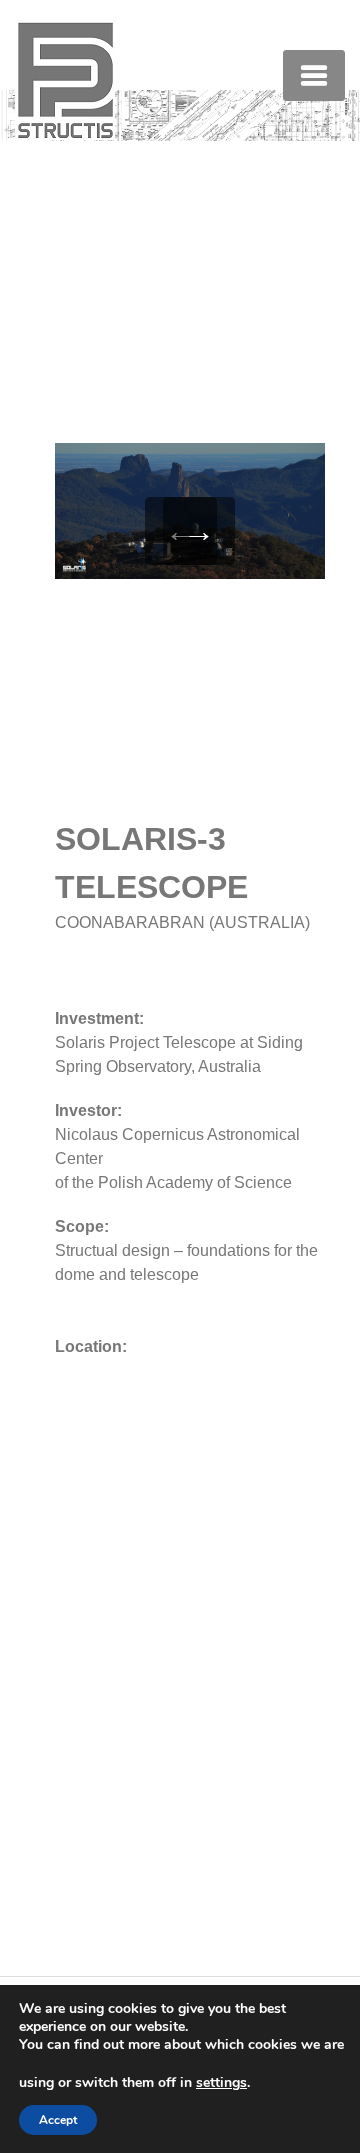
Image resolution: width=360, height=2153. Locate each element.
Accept (58, 2120)
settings (221, 2083)
